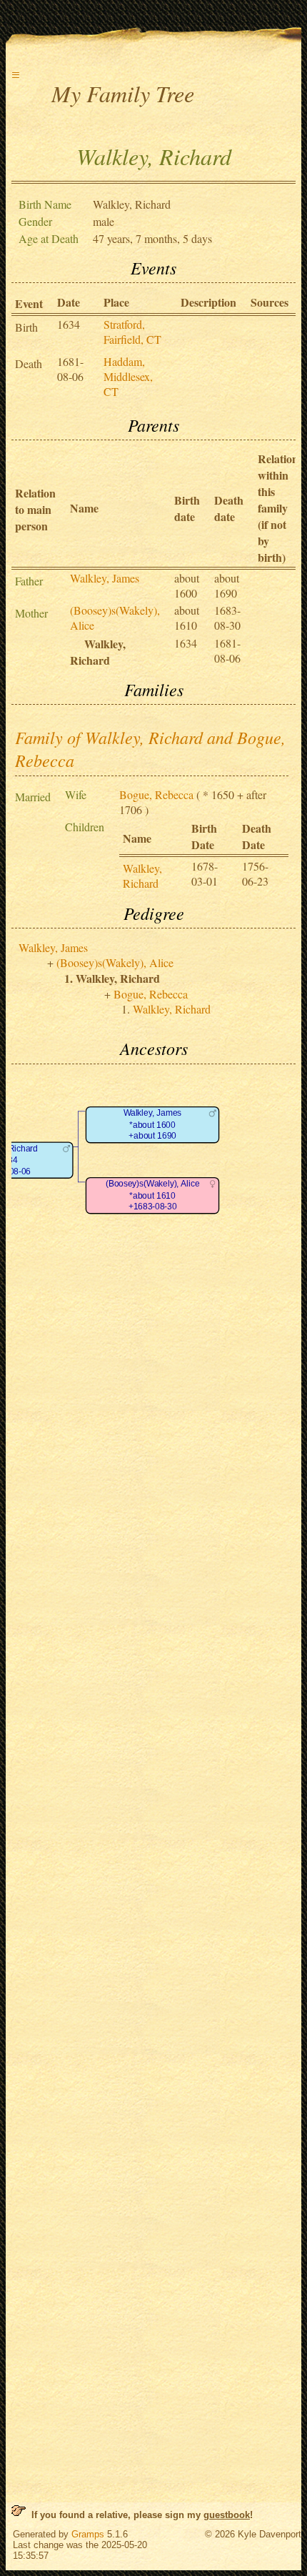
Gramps (88, 2534)
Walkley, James (105, 578)
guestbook (227, 2515)
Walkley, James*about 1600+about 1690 (153, 1124)
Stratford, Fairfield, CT (132, 332)
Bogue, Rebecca (156, 794)
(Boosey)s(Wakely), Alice (115, 962)
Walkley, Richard (142, 876)
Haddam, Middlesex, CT (128, 376)
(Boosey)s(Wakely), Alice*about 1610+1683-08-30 (152, 1195)
